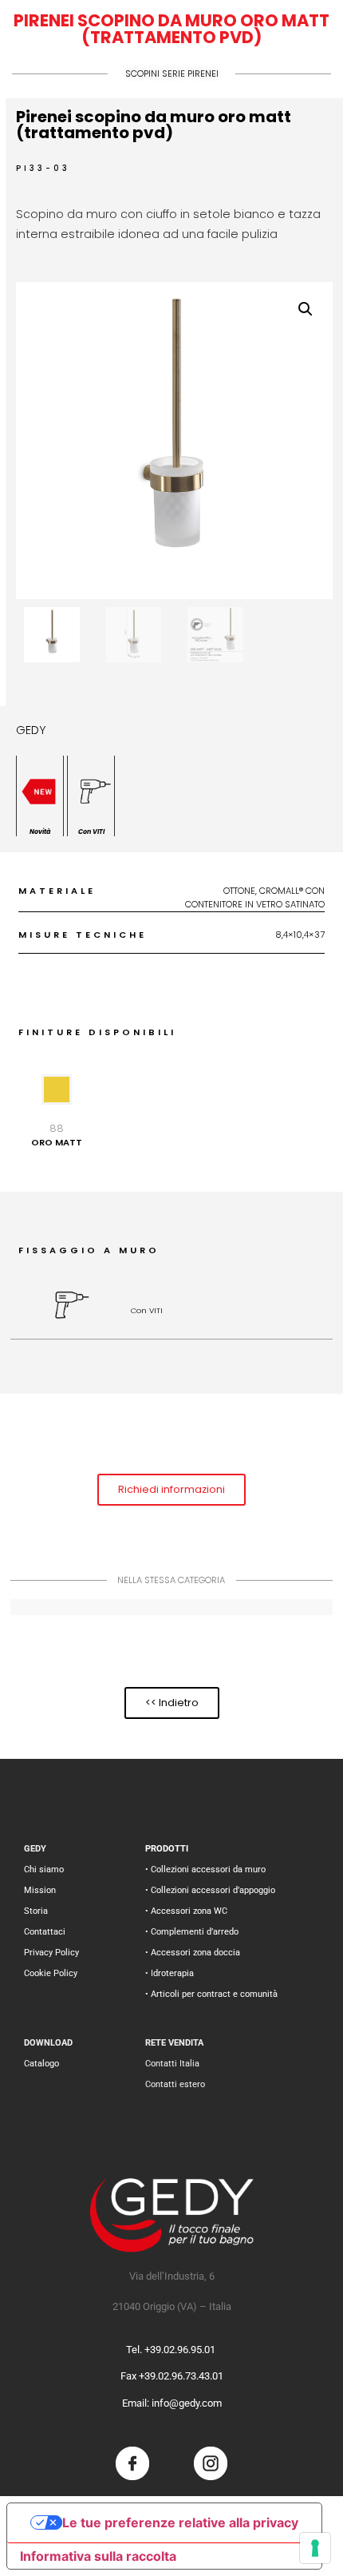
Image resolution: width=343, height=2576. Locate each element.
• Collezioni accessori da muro (205, 1869)
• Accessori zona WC (186, 1911)
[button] (306, 309)
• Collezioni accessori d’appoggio (210, 1890)
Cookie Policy (51, 1973)
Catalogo (41, 2064)
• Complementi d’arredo (192, 1932)
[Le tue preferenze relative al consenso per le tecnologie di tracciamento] (315, 2548)
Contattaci (45, 1932)
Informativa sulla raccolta (98, 2556)
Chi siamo (44, 1869)
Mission (40, 1890)
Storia (36, 1911)
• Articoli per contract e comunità (211, 1994)
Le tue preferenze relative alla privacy (180, 2522)
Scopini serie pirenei (172, 73)
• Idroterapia (170, 1973)
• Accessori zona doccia (193, 1953)
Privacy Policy (51, 1953)
